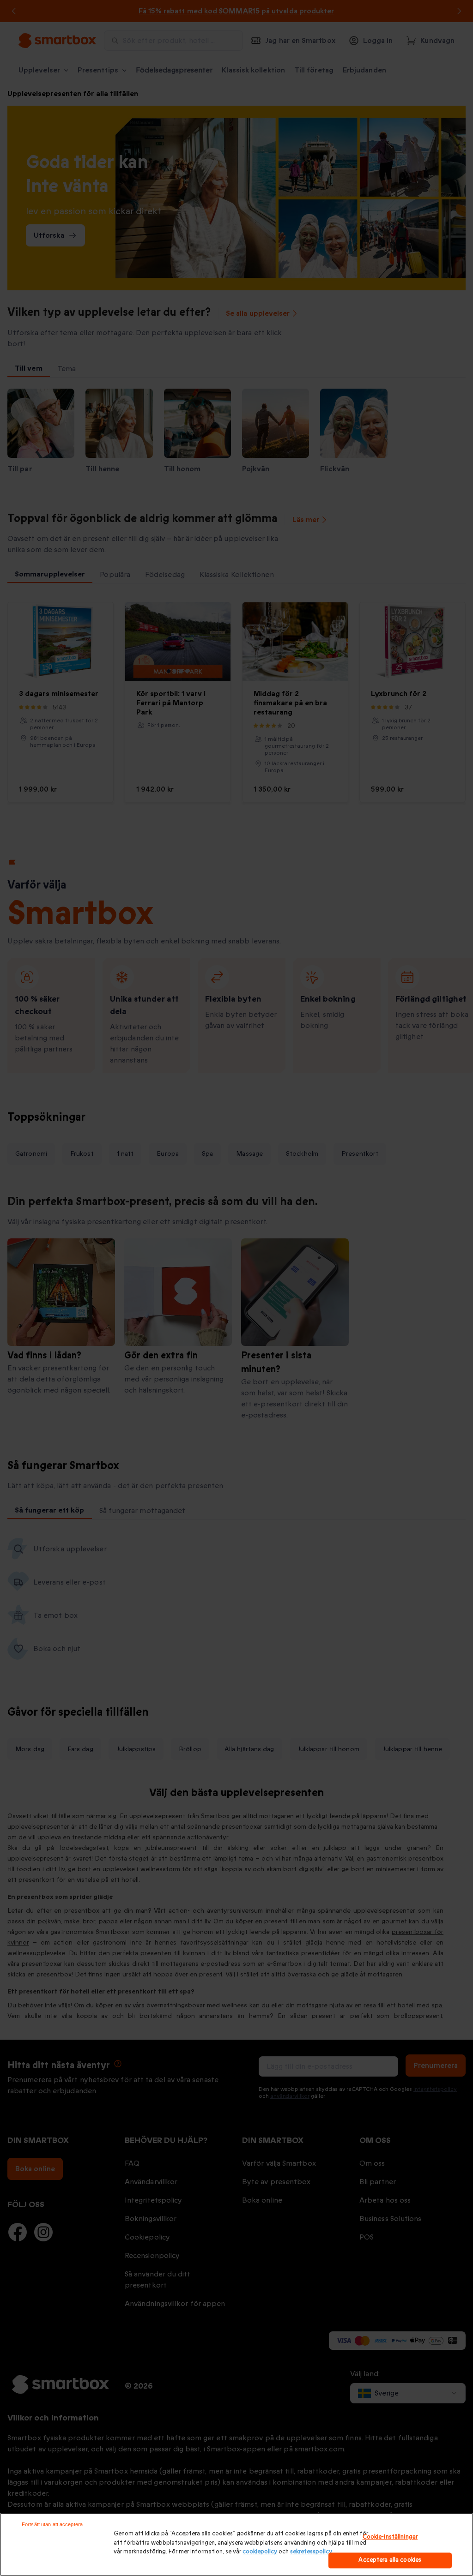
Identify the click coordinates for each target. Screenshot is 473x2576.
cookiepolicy (260, 2552)
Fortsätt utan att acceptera (52, 2524)
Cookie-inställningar (390, 2537)
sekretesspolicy (311, 2552)
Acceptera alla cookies (390, 2560)
